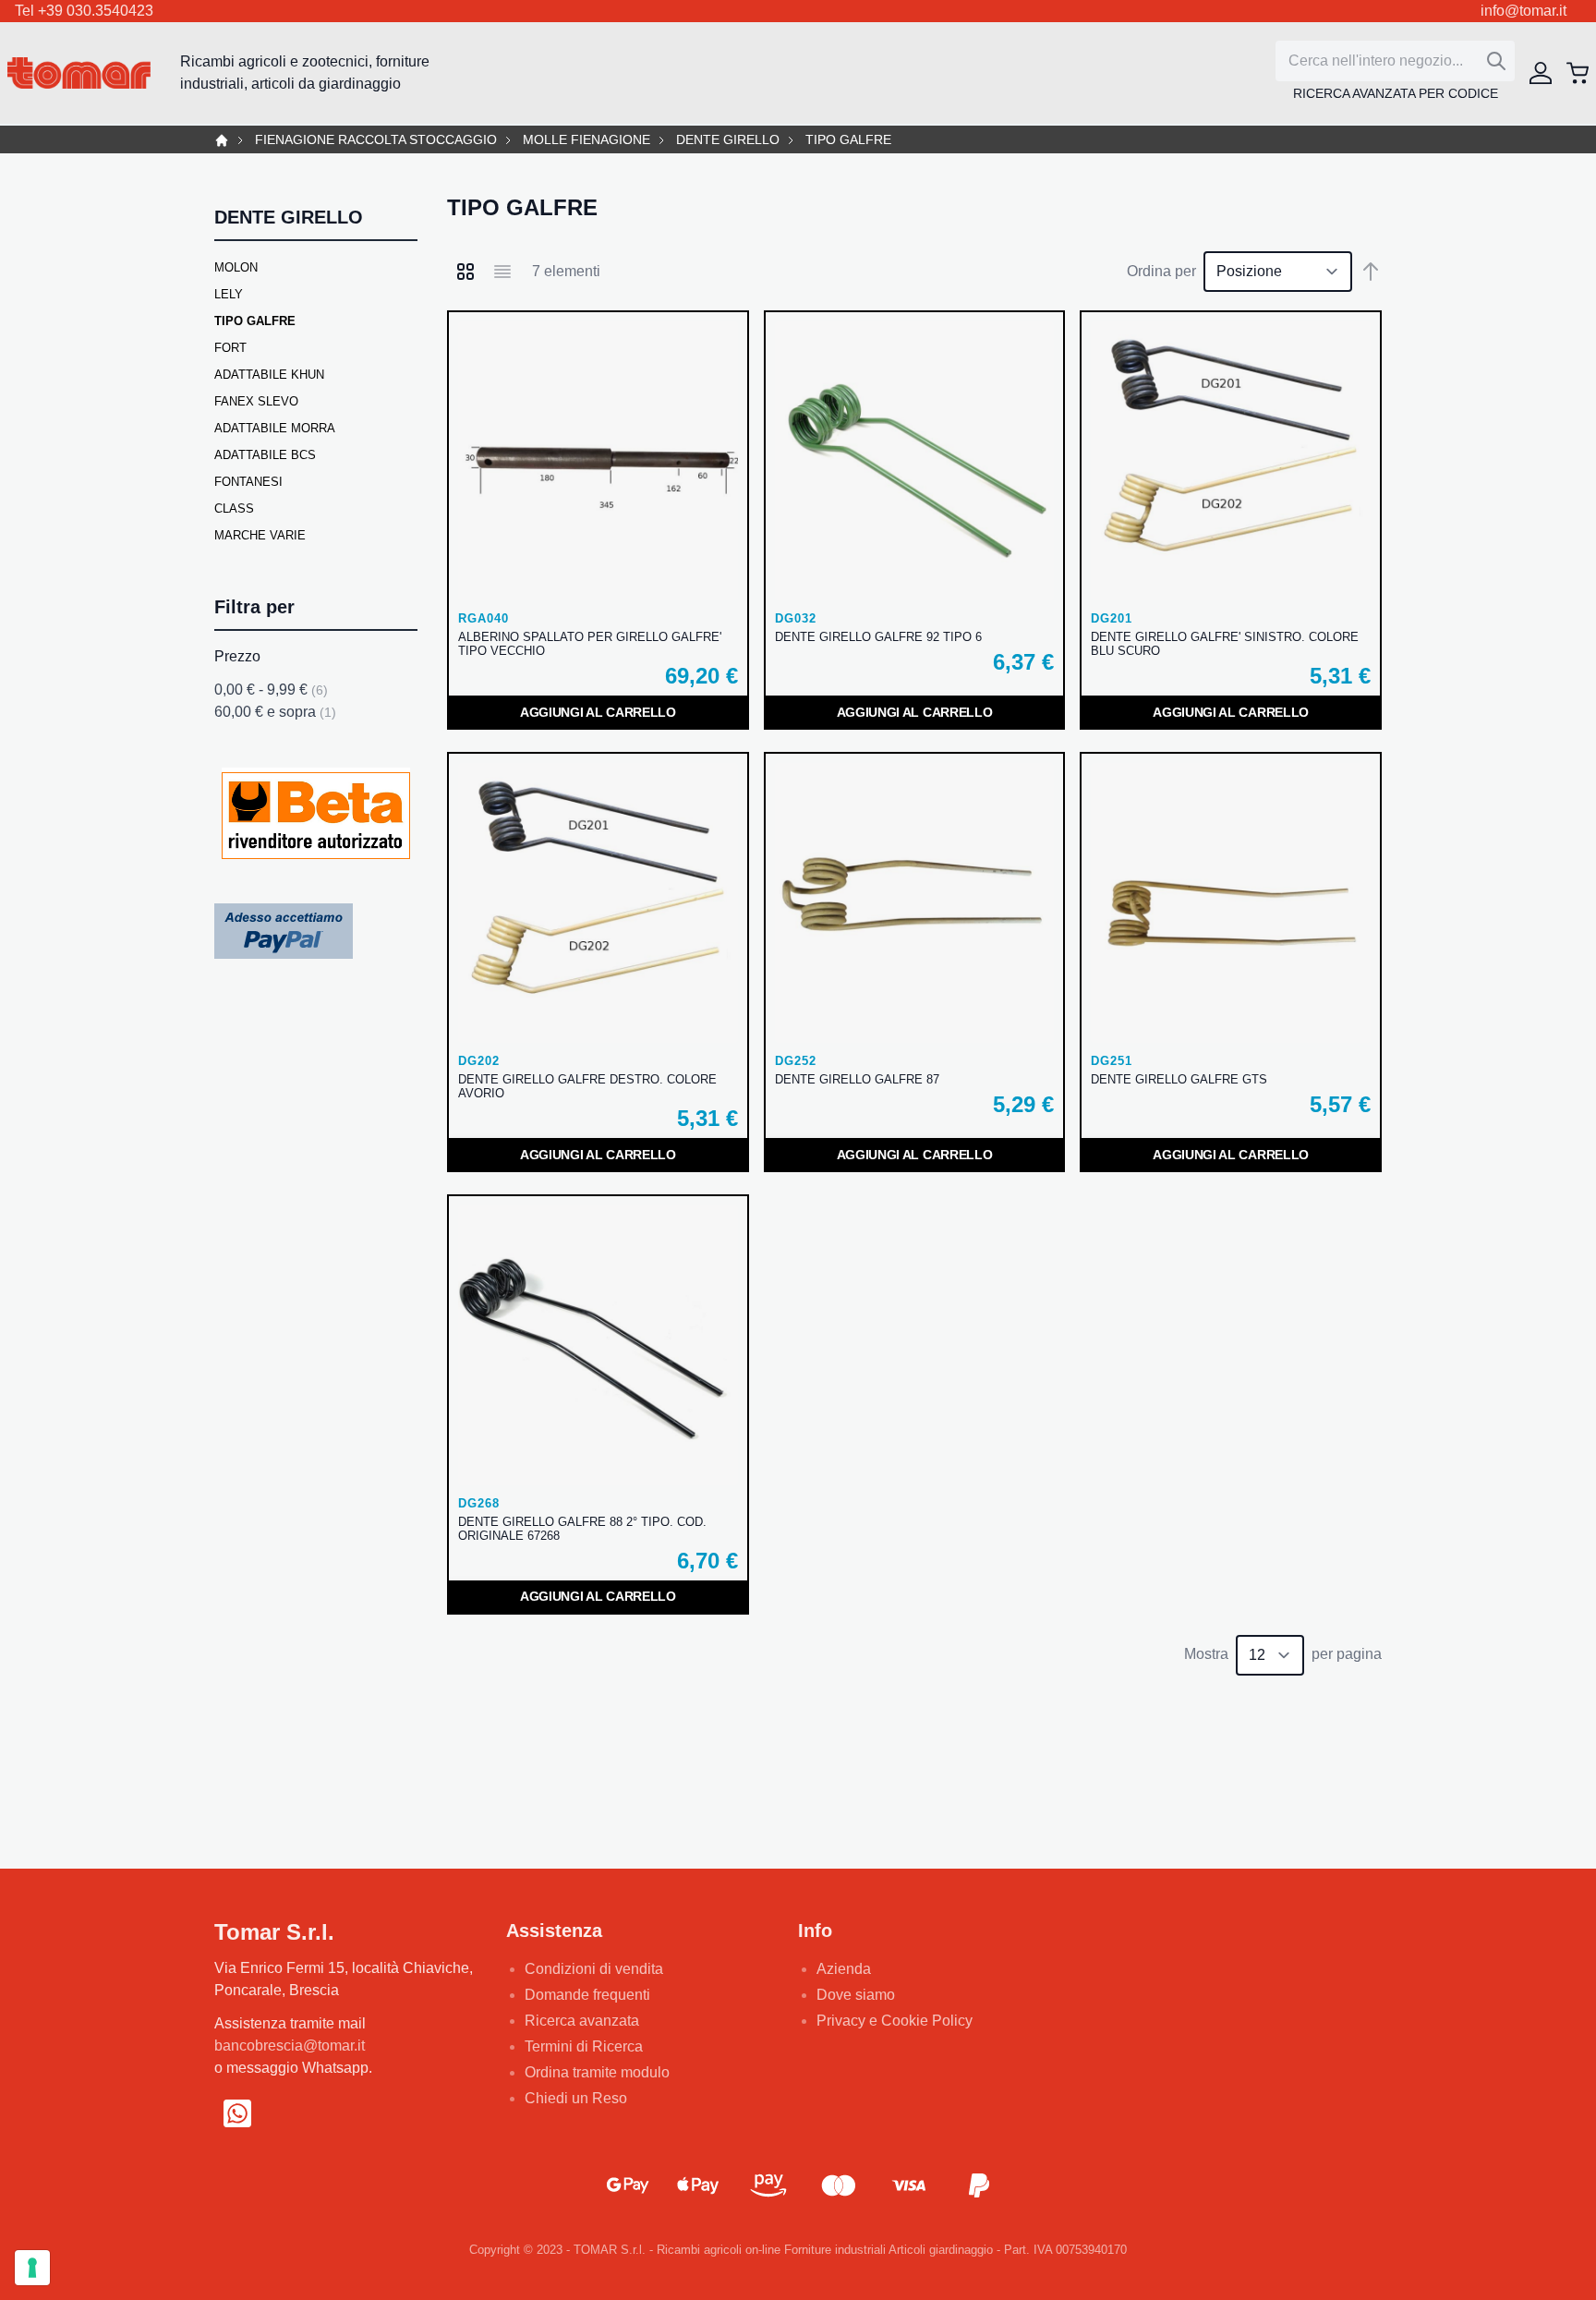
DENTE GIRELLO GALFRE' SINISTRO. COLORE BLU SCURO (1225, 644)
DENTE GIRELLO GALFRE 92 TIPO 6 (878, 637)
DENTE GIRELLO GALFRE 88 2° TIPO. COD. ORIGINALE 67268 (582, 1529)
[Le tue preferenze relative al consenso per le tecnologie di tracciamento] (32, 2268)
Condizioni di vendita (594, 1969)
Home (222, 140)
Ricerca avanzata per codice (1396, 93)
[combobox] (1395, 61)
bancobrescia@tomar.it (290, 2046)
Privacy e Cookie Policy (895, 2021)
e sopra (275, 712)
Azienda (844, 1969)
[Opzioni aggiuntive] (284, 931)
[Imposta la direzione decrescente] (1371, 272)
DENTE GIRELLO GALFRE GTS (1179, 1079)
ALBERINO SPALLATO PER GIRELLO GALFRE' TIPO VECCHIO (590, 644)
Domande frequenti (587, 1995)
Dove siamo (856, 1995)
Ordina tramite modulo (597, 2072)
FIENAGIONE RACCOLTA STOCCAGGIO (376, 140)
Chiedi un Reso (576, 2098)
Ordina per (1161, 271)
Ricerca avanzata (582, 2021)
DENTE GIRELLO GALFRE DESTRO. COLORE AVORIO (587, 1086)
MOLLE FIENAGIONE (586, 140)
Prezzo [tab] (237, 656)
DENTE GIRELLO (728, 140)
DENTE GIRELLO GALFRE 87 (857, 1079)
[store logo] (79, 73)
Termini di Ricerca (584, 2046)
